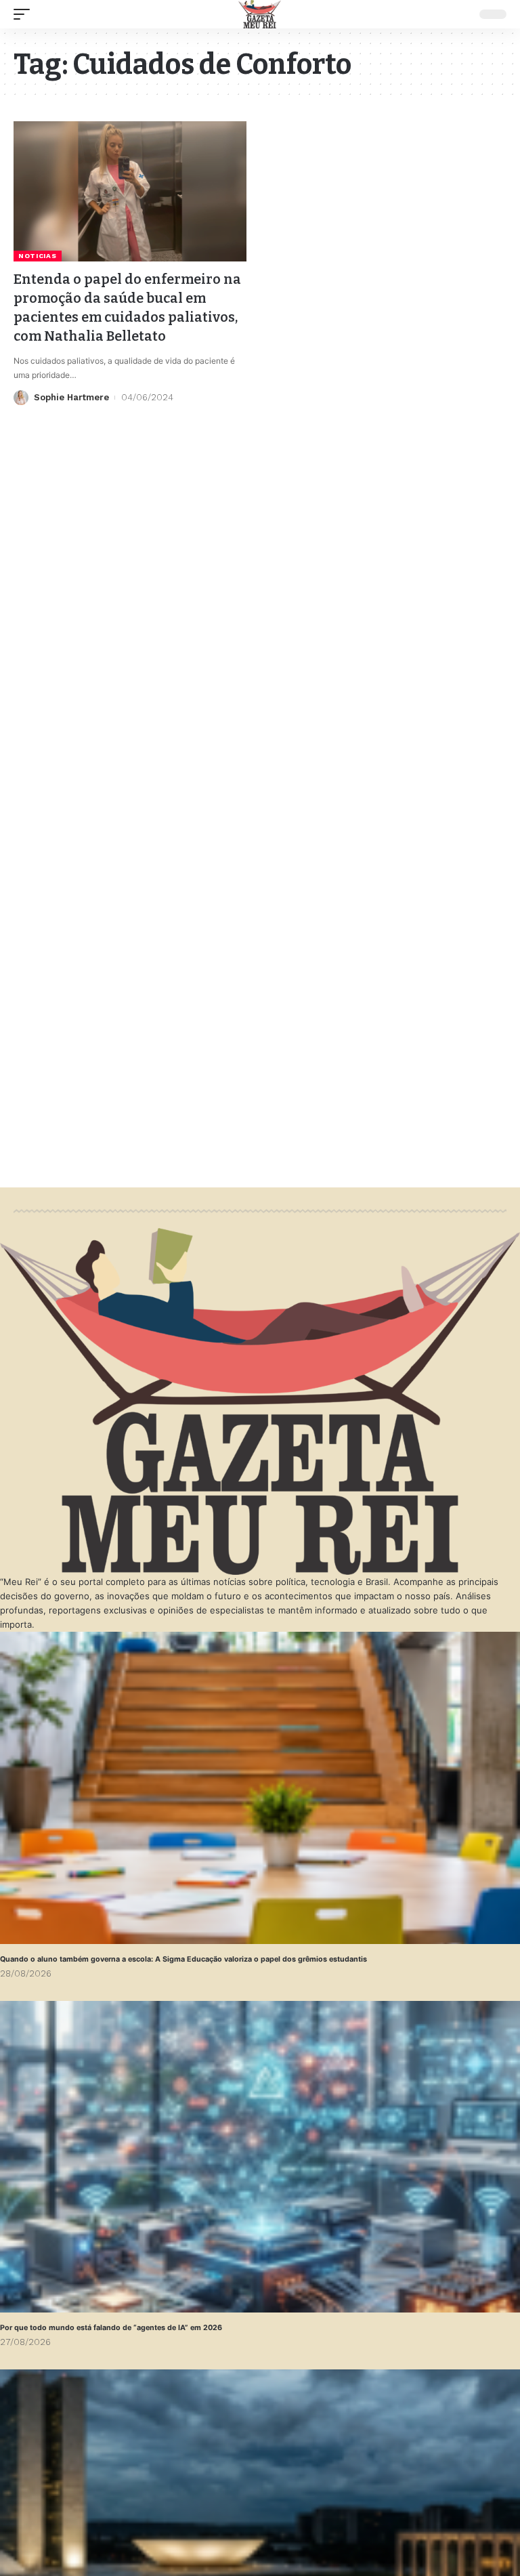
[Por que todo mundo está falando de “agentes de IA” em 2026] (260, 2157)
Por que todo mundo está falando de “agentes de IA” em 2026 (111, 2328)
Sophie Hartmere (71, 397)
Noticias (38, 256)
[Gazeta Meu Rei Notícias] (260, 14)
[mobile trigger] (25, 14)
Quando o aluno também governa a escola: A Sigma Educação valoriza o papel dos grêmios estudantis (183, 1959)
